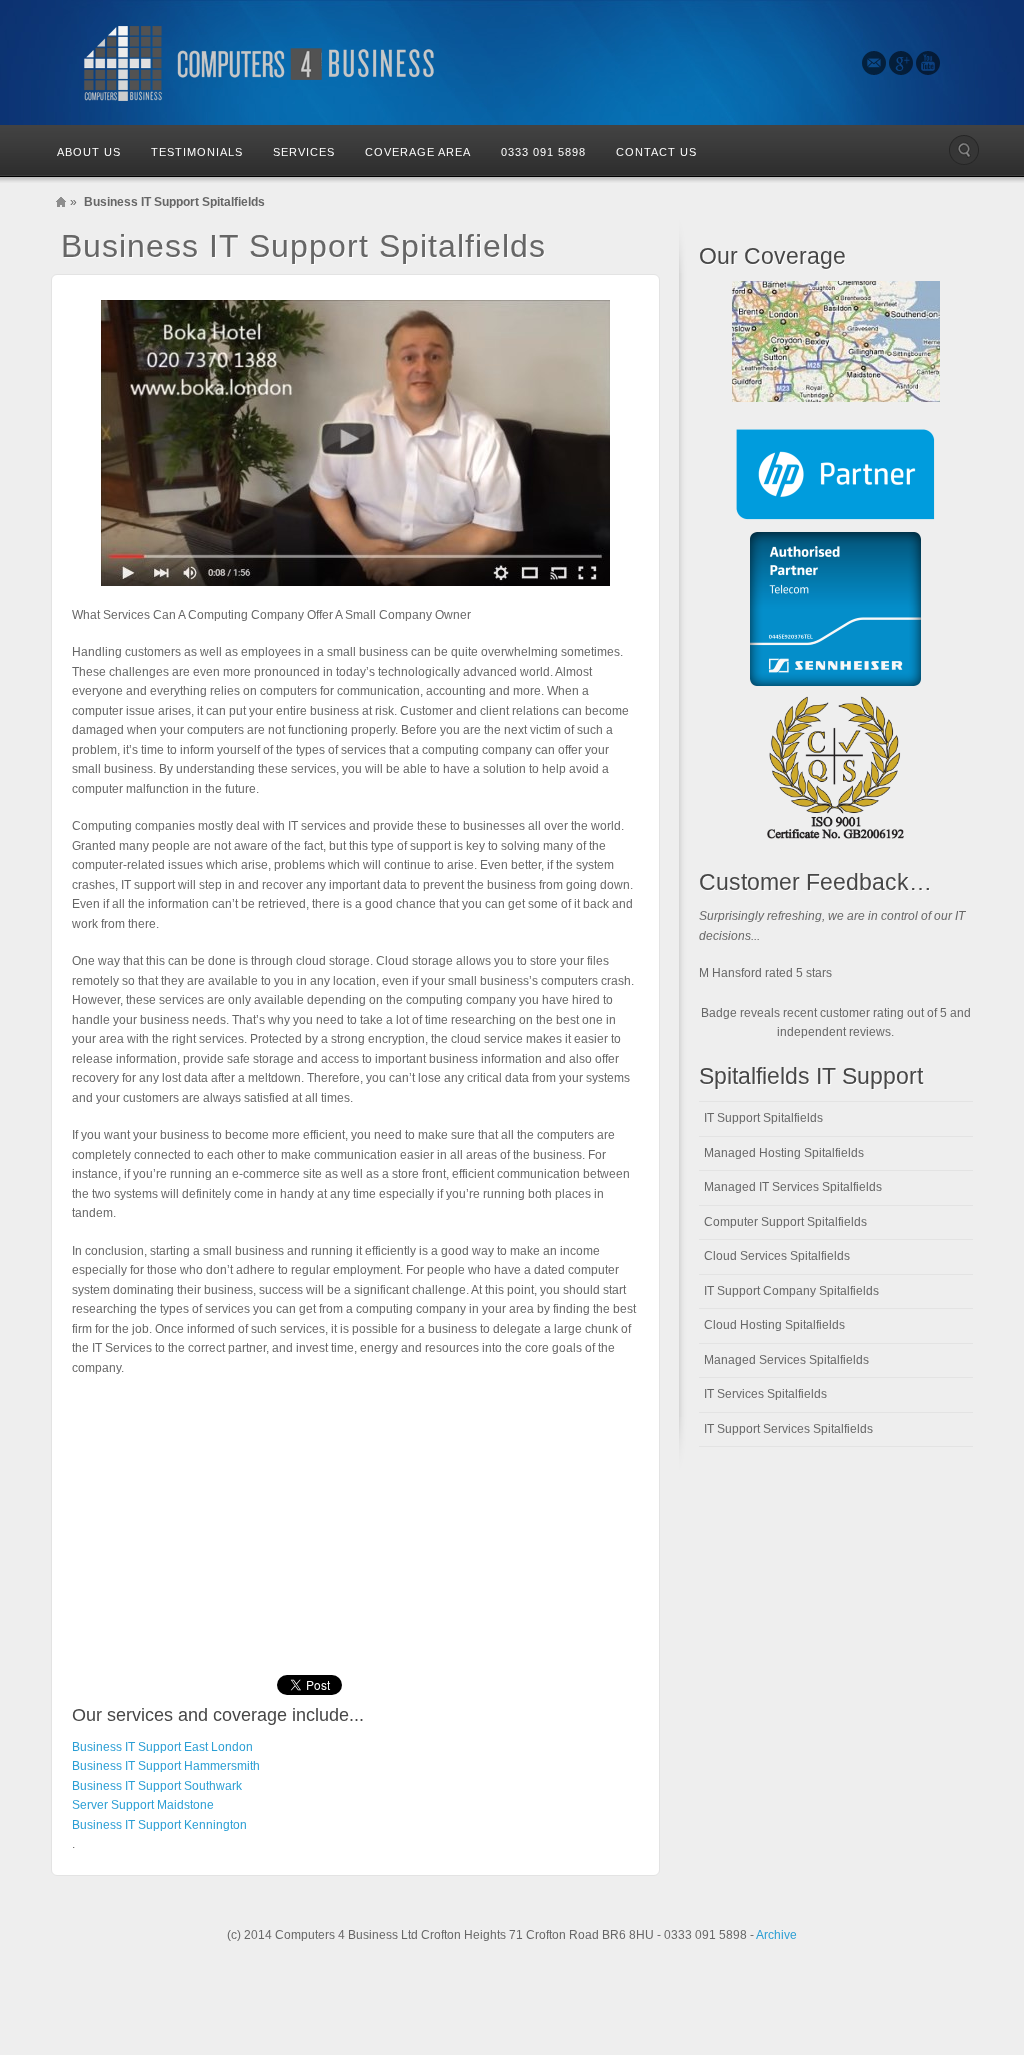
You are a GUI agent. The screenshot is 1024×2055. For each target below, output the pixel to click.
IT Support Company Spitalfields (791, 1291)
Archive (776, 1935)
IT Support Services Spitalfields (788, 1429)
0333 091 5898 (543, 152)
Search (964, 150)
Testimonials (197, 152)
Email (874, 63)
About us (89, 152)
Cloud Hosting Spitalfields (774, 1325)
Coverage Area (418, 152)
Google (901, 63)
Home (61, 202)
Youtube (928, 63)
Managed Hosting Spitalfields (784, 1153)
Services (304, 152)
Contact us (656, 152)
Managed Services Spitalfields (786, 1360)
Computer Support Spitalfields (785, 1222)
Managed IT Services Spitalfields (793, 1187)
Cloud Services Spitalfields (777, 1256)
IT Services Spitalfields (765, 1394)
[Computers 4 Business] (262, 62)
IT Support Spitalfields (763, 1118)
